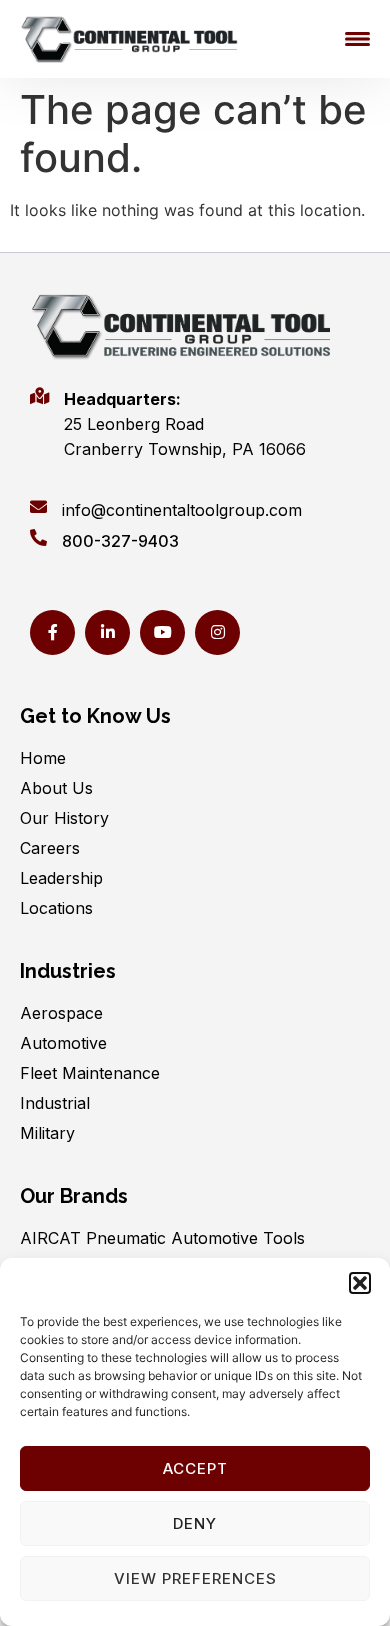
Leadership (61, 878)
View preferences (195, 1578)
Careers (50, 848)
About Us (56, 788)
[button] (360, 1283)
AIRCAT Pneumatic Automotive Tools (162, 1238)
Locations (56, 908)
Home (43, 758)
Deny (195, 1523)
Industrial (55, 1103)
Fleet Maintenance (90, 1073)
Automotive (63, 1043)
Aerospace (61, 1013)
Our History (64, 818)
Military (47, 1133)
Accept (195, 1468)
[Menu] (357, 39)
